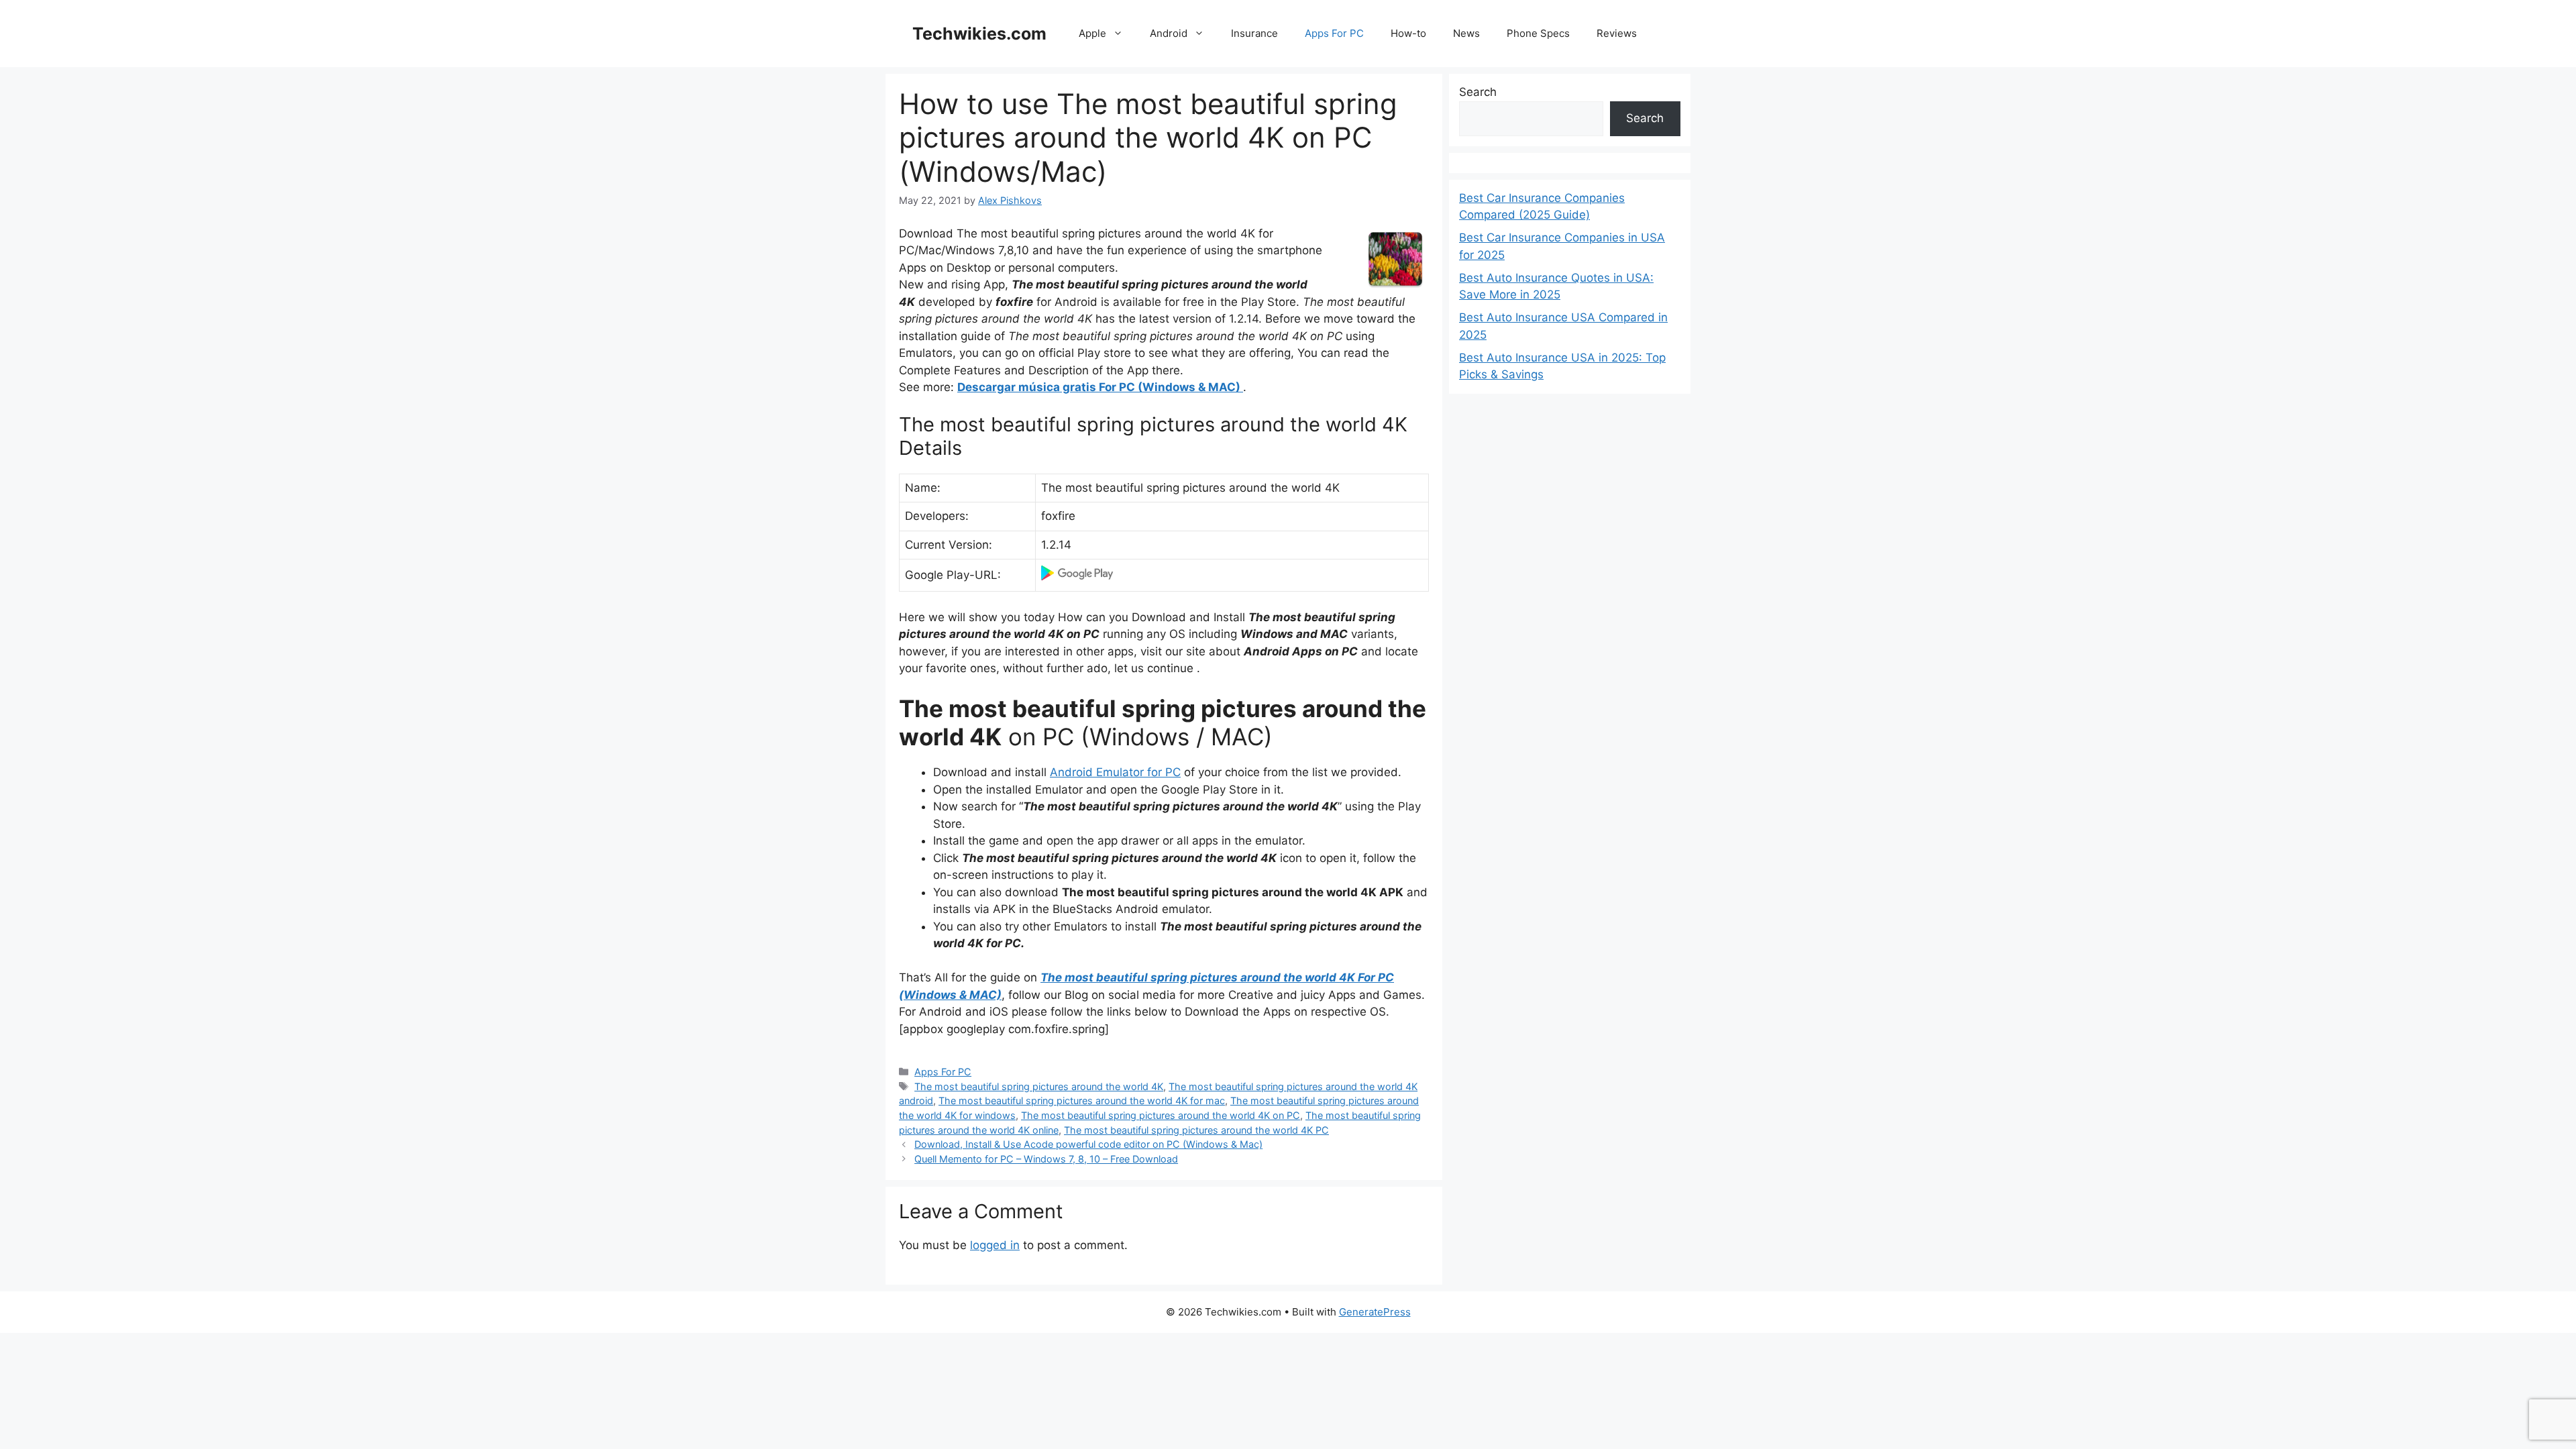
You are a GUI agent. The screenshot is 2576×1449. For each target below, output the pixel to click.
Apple (1092, 33)
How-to (1408, 33)
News (1466, 33)
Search (1478, 92)
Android (1169, 33)
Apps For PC (1334, 33)
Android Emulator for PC (1115, 772)
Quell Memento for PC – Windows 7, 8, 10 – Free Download (1046, 1159)
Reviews (1617, 33)
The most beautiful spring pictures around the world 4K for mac (1082, 1101)
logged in (995, 1245)
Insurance (1254, 33)
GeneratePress (1375, 1312)
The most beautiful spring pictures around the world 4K (1039, 1086)
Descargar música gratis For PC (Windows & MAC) (1100, 387)
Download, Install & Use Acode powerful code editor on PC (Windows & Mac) (1088, 1144)
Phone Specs (1538, 33)
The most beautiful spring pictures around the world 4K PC (1196, 1130)
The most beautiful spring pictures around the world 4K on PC (1161, 1115)
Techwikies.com (979, 34)
